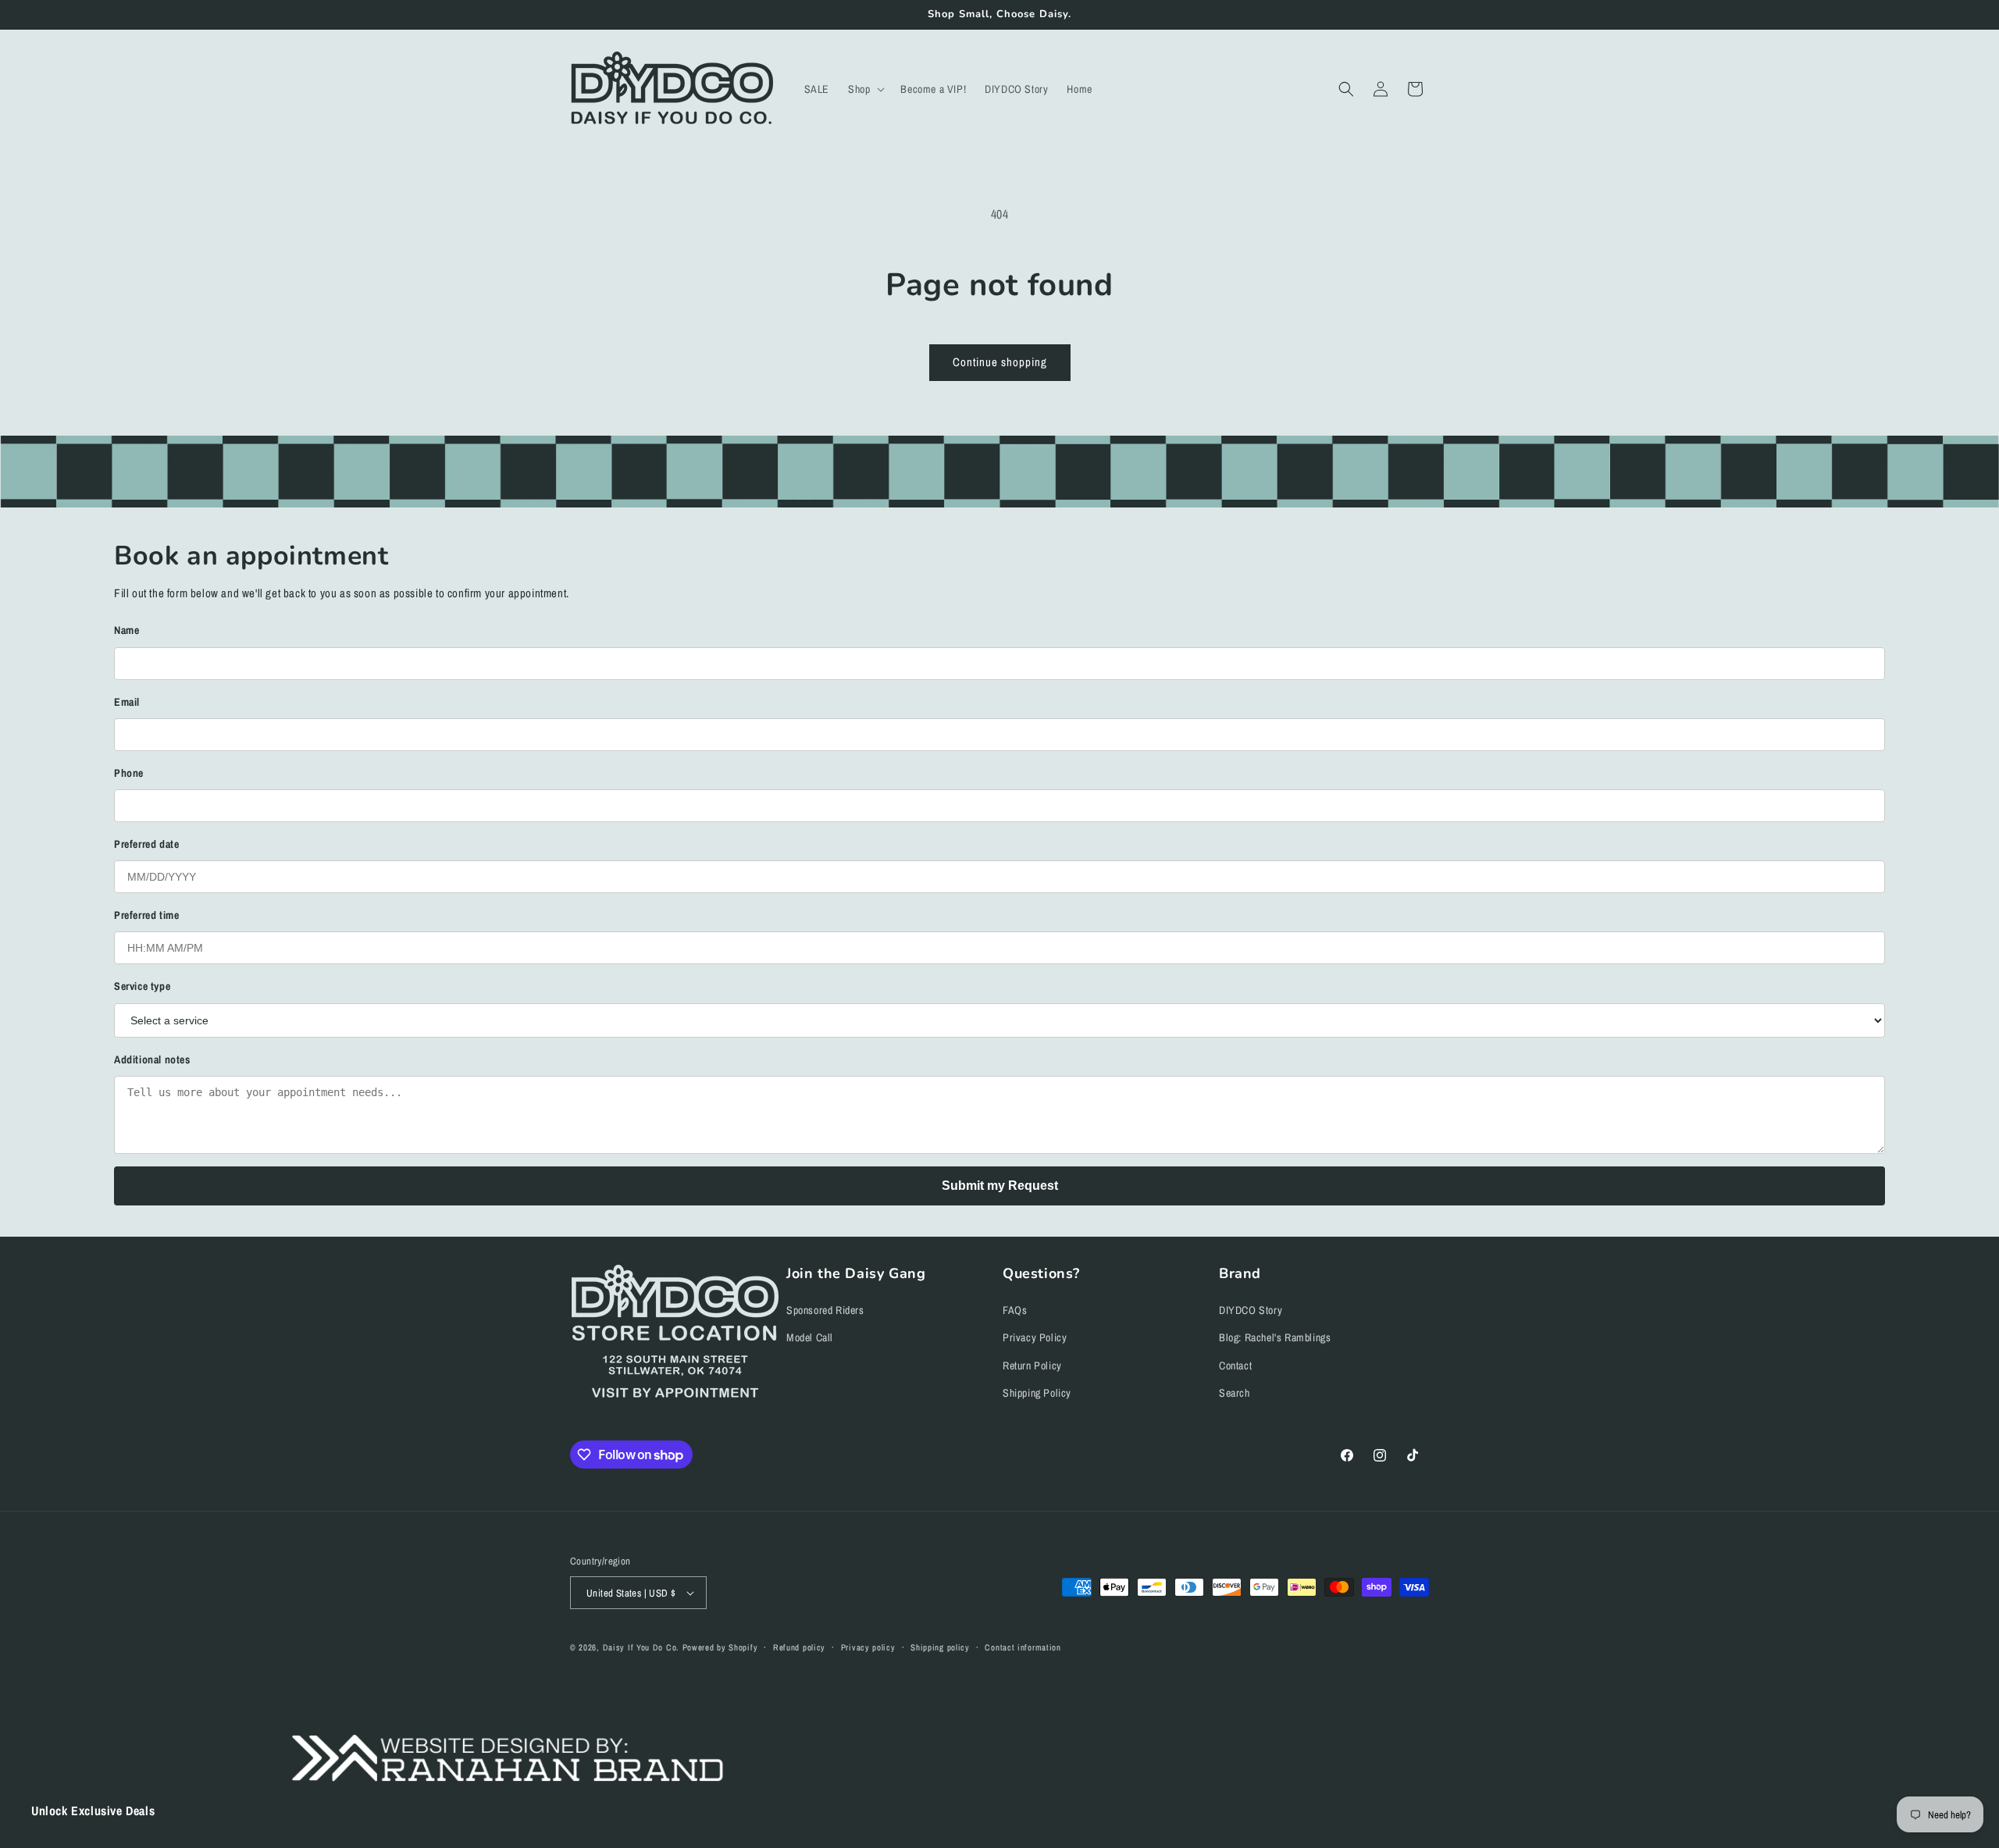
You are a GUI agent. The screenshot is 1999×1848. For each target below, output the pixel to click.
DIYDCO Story (1251, 1310)
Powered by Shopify (720, 1647)
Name (126, 630)
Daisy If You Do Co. (641, 1647)
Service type (142, 986)
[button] (865, 89)
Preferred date (146, 844)
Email (127, 702)
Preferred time (146, 915)
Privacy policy (868, 1647)
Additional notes (152, 1059)
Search (1235, 1393)
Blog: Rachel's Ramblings (1275, 1337)
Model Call (810, 1337)
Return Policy (1032, 1366)
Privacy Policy (1035, 1337)
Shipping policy (940, 1647)
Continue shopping (1000, 362)
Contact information (1023, 1647)
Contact (1235, 1366)
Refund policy (799, 1647)
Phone (129, 773)
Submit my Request (1000, 1186)
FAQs (1015, 1310)
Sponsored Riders (825, 1310)
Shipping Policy (1037, 1393)
